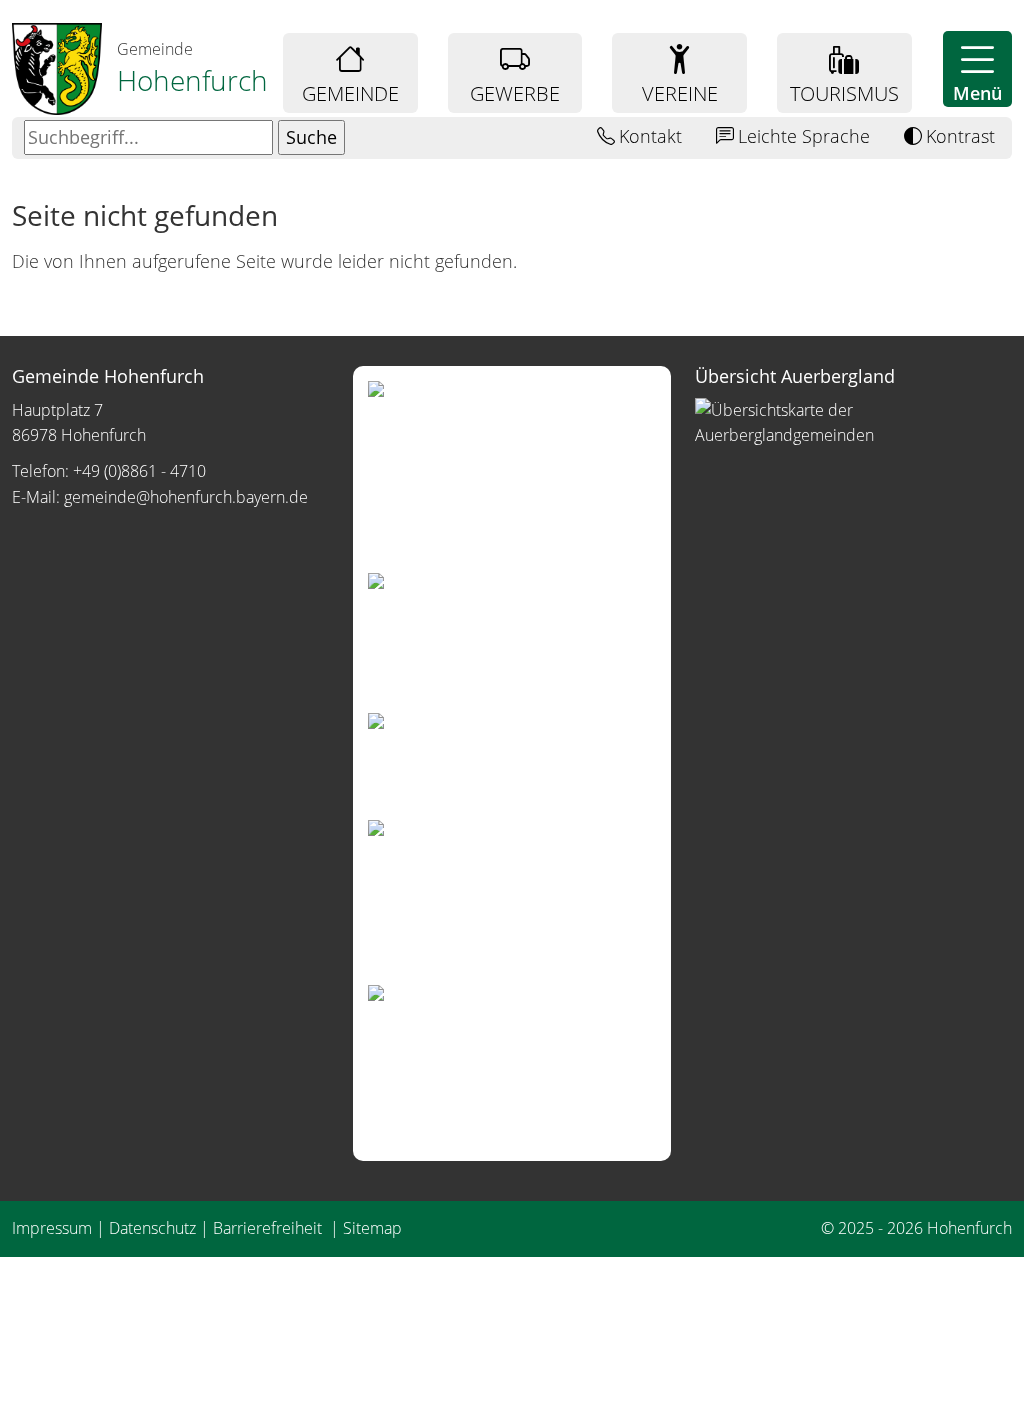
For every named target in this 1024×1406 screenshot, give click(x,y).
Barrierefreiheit (269, 1228)
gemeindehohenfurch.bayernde (186, 497)
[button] (977, 69)
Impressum (52, 1228)
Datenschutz (152, 1228)
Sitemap (372, 1228)
